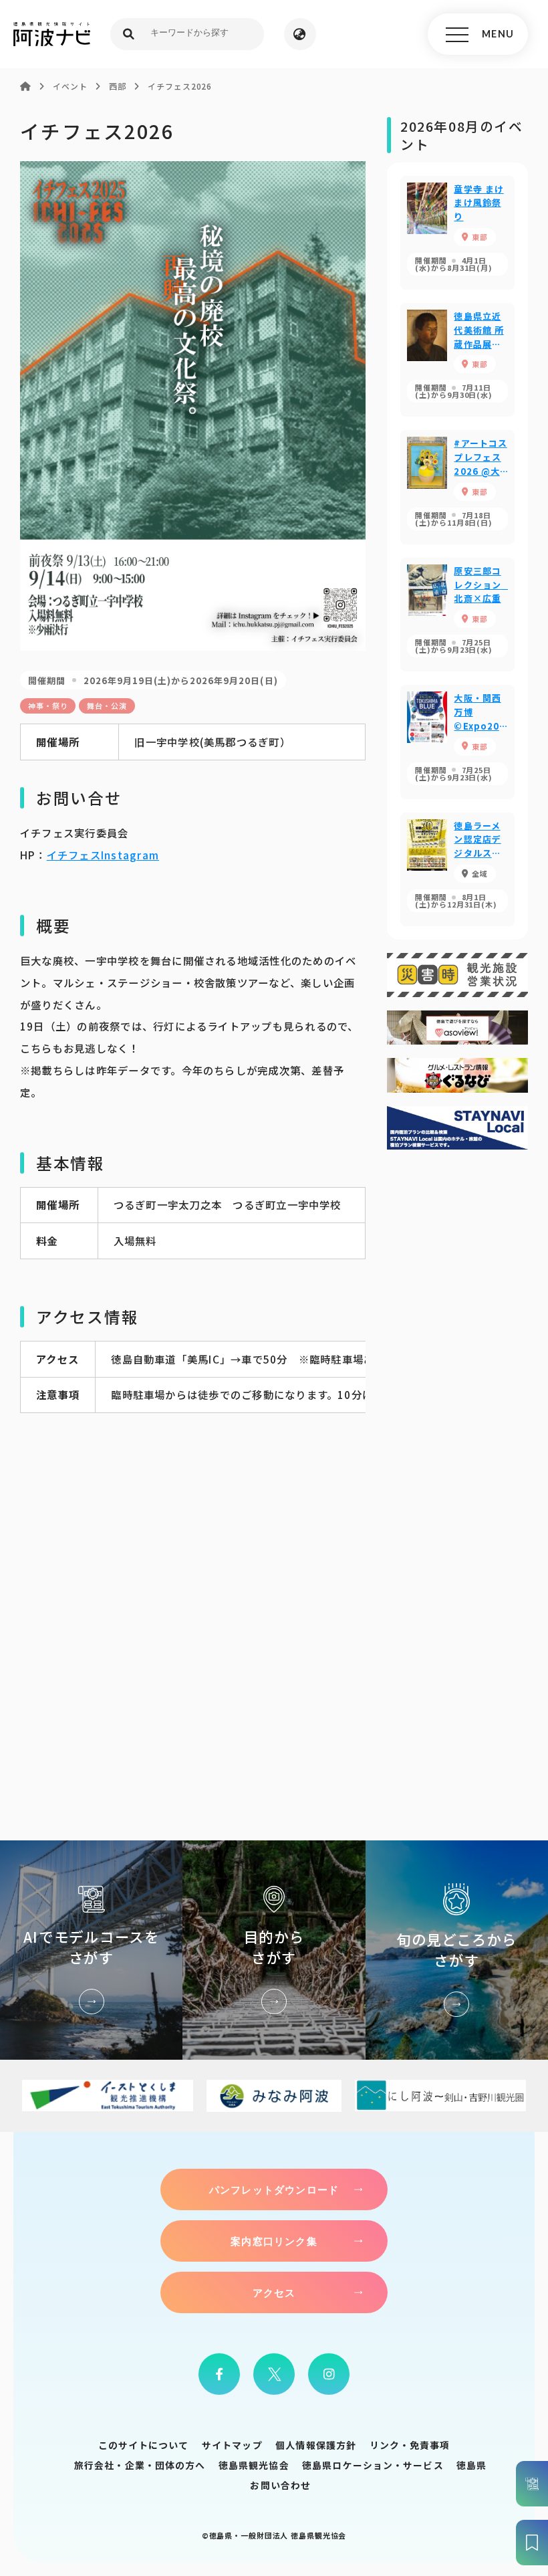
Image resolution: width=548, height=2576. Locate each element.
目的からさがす (274, 1950)
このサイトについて (144, 2445)
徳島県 (471, 2465)
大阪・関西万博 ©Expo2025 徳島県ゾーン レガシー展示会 (457, 742)
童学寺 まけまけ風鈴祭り (457, 233)
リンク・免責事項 (410, 2445)
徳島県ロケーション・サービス (373, 2465)
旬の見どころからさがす (457, 1950)
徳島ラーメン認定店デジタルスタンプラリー (457, 869)
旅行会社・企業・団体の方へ (140, 2465)
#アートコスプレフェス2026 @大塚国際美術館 (457, 487)
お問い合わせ (280, 2485)
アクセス (274, 2292)
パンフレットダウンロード (274, 2189)
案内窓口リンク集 (274, 2241)
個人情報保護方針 (316, 2445)
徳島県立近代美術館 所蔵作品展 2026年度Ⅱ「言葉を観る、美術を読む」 (457, 360)
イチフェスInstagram (103, 855)
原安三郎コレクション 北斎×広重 (457, 615)
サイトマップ (232, 2445)
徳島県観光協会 (254, 2465)
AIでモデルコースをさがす (91, 1950)
